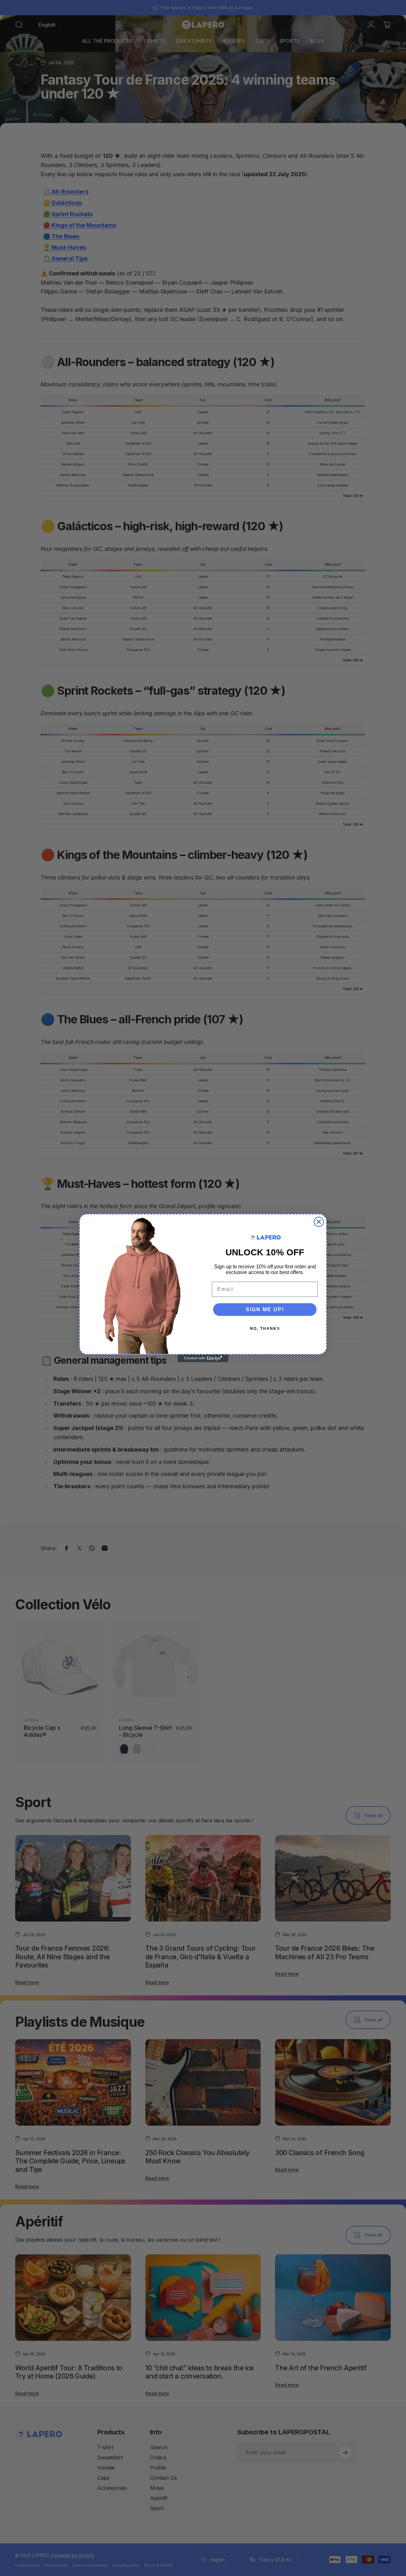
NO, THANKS (265, 1329)
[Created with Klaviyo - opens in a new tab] (203, 1358)
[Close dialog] (319, 1222)
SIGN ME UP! (265, 1309)
